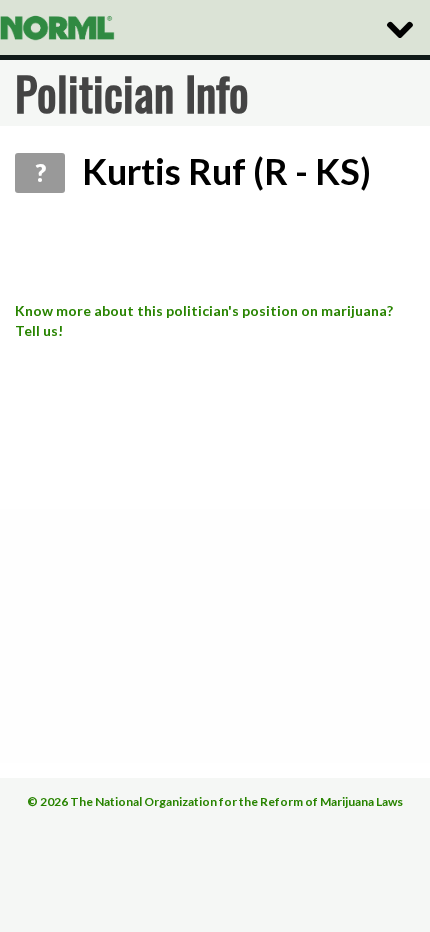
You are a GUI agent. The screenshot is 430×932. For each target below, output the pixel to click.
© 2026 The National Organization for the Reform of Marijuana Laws (215, 801)
